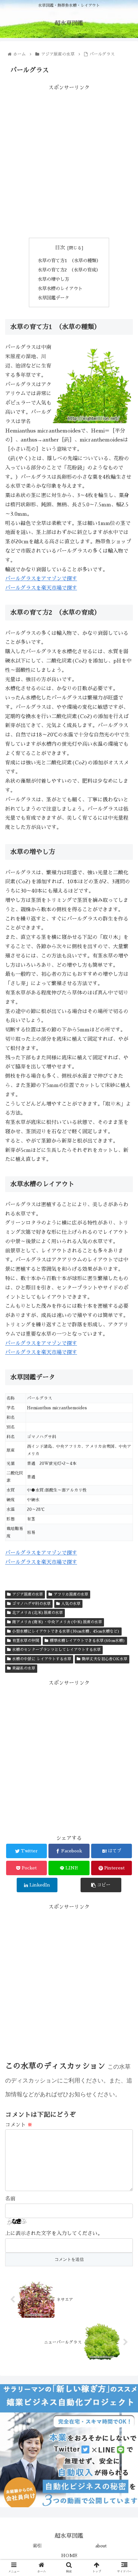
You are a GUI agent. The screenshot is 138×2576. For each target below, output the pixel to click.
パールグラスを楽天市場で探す (41, 588)
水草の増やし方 (53, 279)
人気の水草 (71, 1604)
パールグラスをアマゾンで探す (41, 579)
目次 (60, 248)
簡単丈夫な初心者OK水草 (105, 1659)
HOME (69, 2555)
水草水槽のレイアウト (60, 289)
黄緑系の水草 (24, 1668)
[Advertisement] (69, 162)
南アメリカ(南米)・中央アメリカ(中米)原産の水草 (57, 1622)
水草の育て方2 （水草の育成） (69, 270)
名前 (10, 2199)
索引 (37, 2546)
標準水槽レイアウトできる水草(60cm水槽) (87, 1641)
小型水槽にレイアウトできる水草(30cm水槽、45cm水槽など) (66, 1631)
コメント (19, 2125)
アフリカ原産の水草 (71, 1594)
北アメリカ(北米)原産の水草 (38, 1613)
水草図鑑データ (53, 298)
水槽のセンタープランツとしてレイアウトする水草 (56, 1650)
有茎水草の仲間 (26, 1641)
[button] (125, 1326)
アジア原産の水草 (28, 1594)
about (101, 2546)
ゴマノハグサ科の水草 (31, 1604)
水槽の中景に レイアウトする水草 (42, 1659)
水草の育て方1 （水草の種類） (69, 261)
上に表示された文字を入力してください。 (54, 2233)
